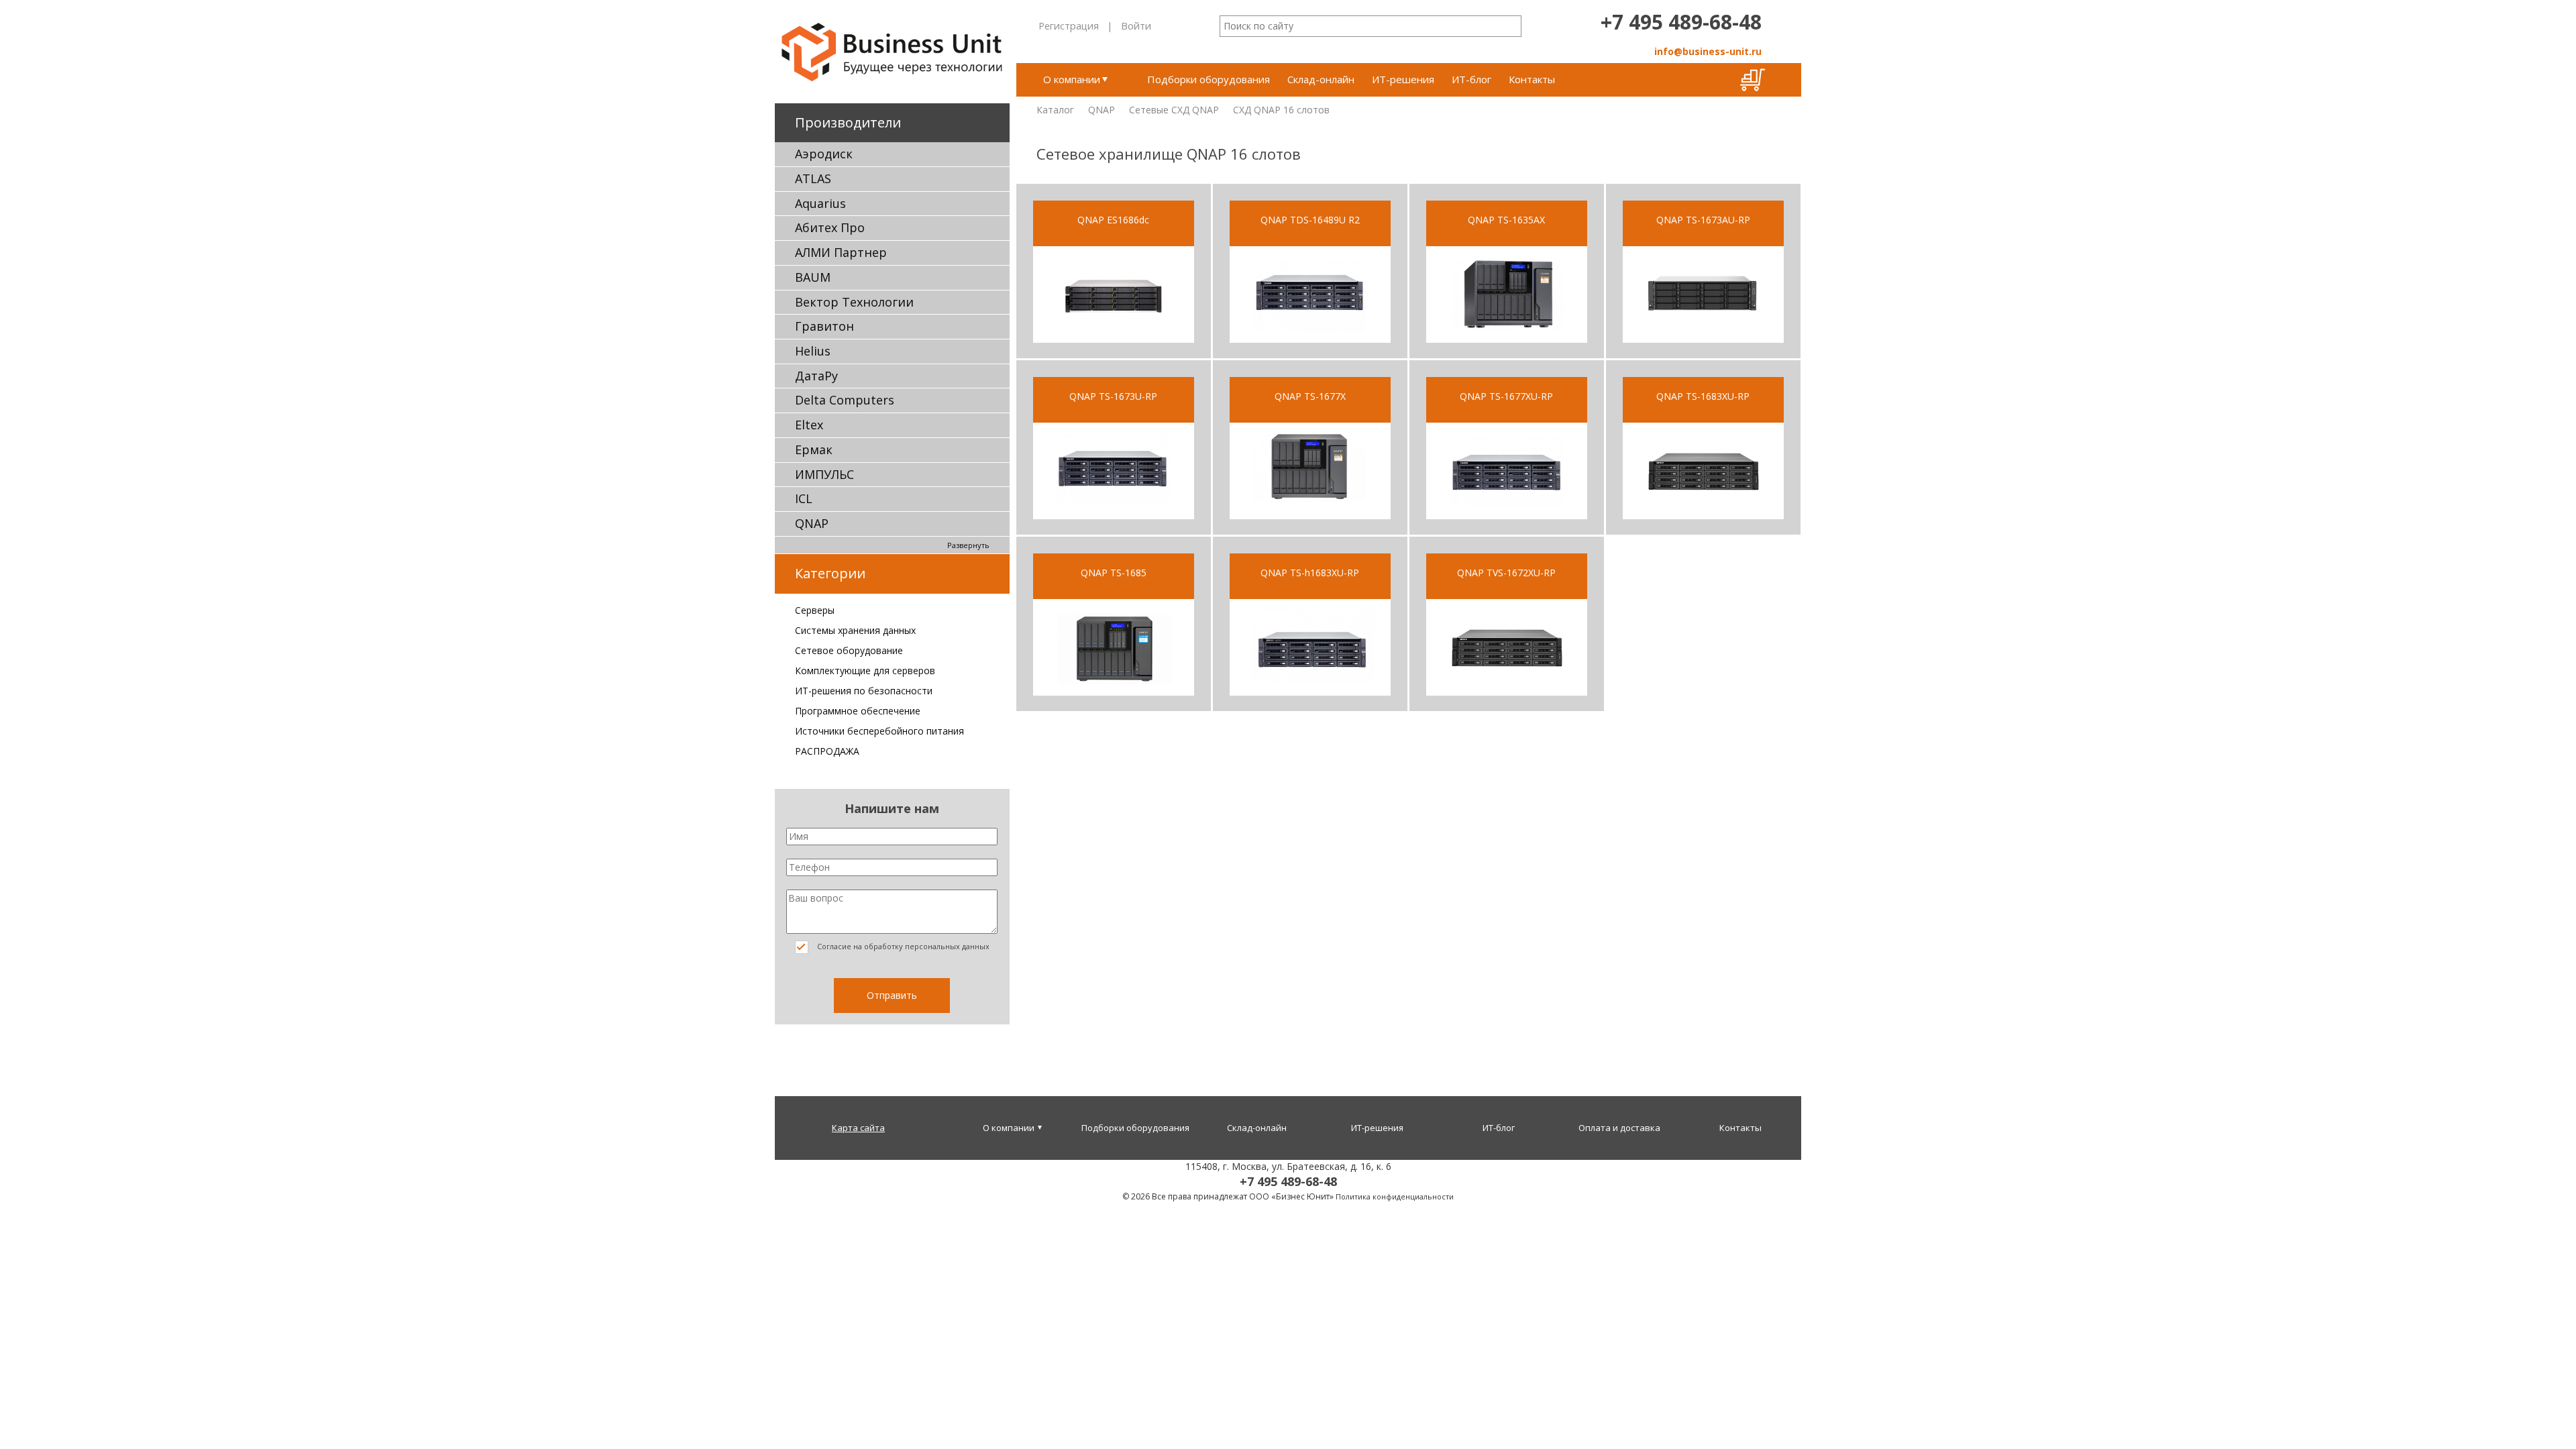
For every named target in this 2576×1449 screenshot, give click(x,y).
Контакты (1532, 79)
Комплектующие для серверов (865, 670)
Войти (1136, 25)
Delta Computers (845, 400)
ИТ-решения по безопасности (864, 691)
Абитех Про (830, 227)
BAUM (813, 277)
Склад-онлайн (1321, 79)
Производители (848, 122)
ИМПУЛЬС (824, 474)
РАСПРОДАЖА (827, 751)
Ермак (814, 449)
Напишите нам (892, 808)
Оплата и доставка (1619, 1128)
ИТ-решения (1403, 79)
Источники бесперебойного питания (879, 731)
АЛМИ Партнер (841, 252)
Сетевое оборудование (849, 650)
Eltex (809, 425)
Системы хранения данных (855, 630)
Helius (813, 351)
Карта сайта (858, 1128)
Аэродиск (824, 154)
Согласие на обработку (902, 946)
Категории (830, 573)
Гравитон (824, 326)
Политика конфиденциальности (1395, 1196)
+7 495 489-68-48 (1681, 22)
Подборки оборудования (1209, 79)
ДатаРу (816, 376)
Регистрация (1069, 25)
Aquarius (820, 203)
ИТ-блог (1471, 79)
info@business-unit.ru (1708, 51)
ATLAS (813, 178)
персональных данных (947, 946)
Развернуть (968, 545)
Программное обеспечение (858, 711)
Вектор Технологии (854, 302)
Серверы (815, 610)
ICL (804, 498)
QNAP (812, 523)
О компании (1072, 79)
